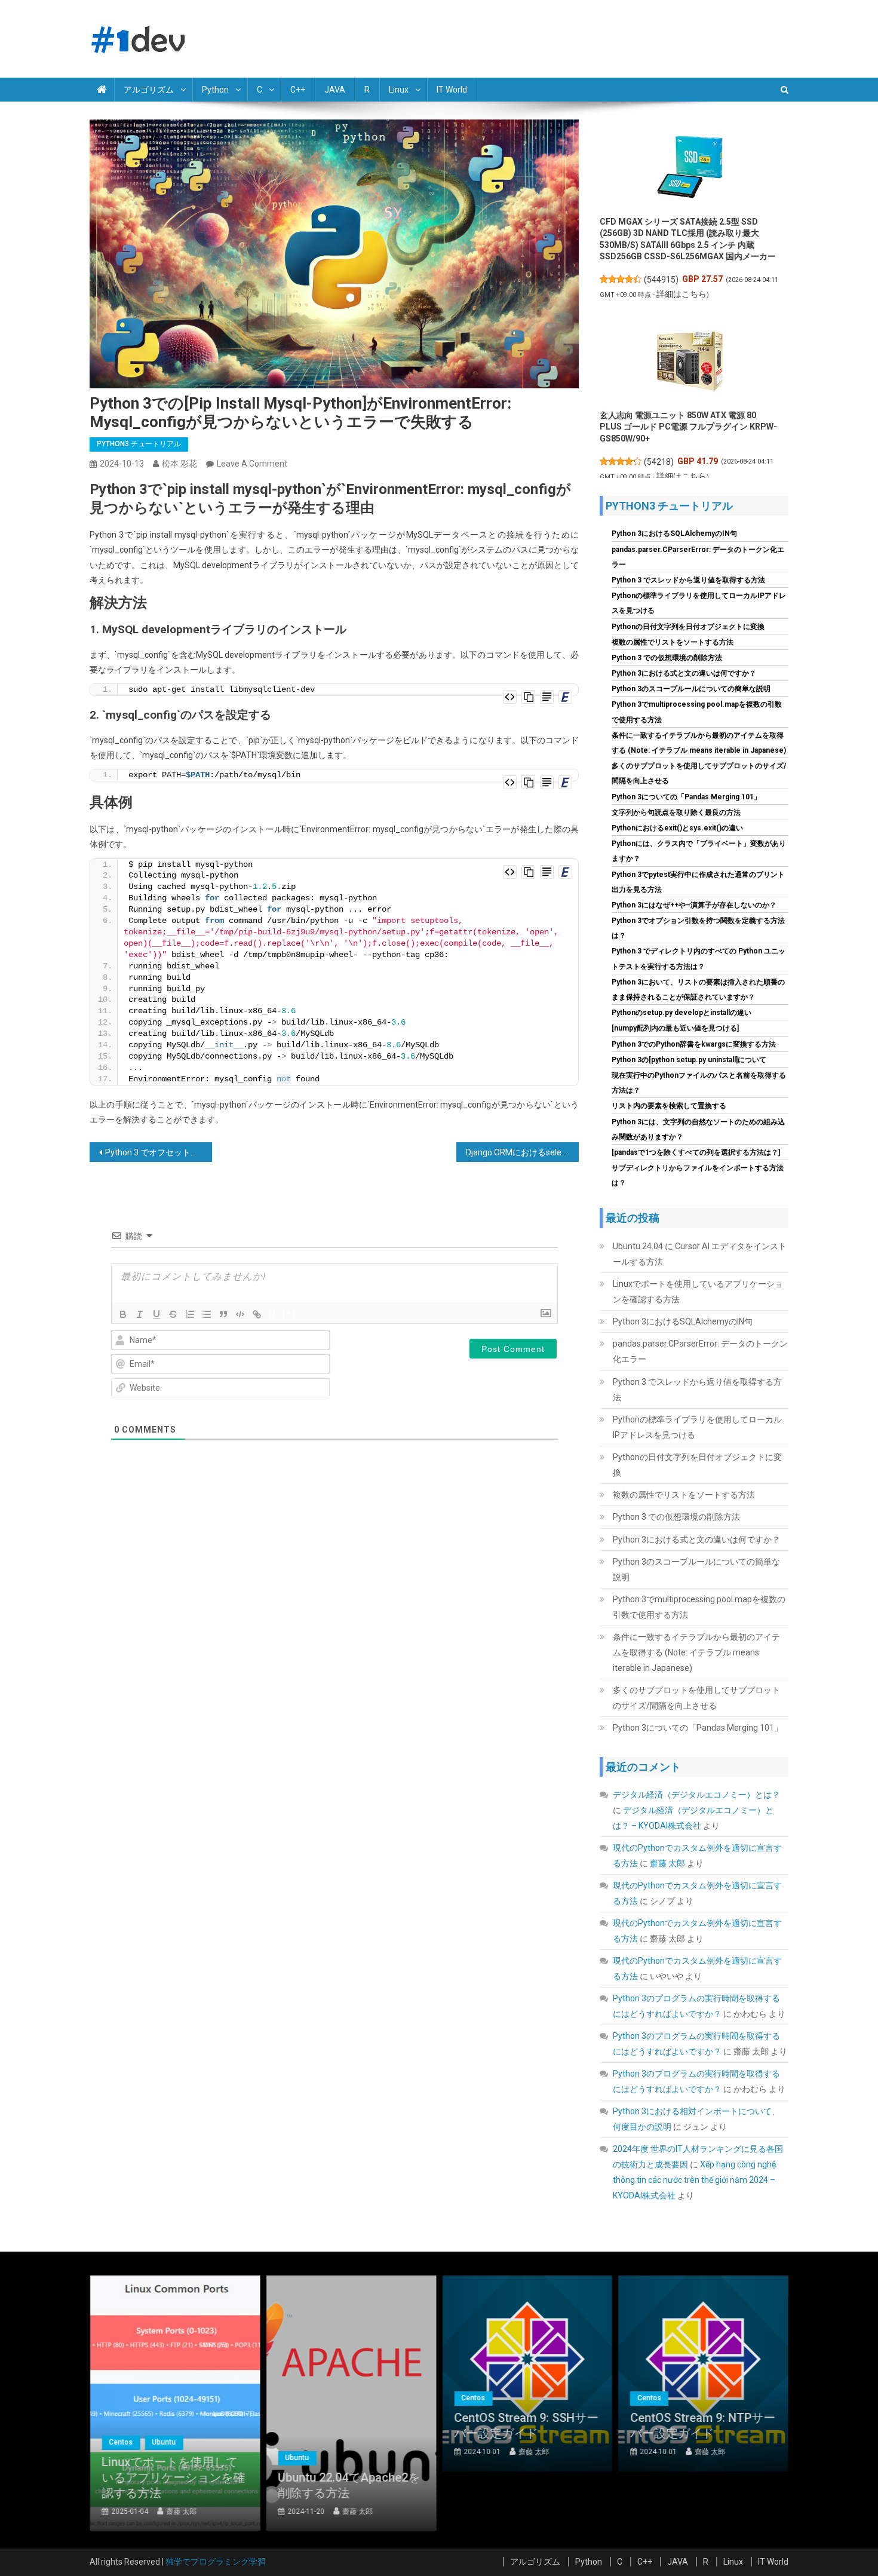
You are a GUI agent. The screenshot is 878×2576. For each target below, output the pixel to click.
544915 (661, 280)
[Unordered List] (207, 1314)
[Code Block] (240, 1314)
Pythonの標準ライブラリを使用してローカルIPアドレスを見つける (697, 1427)
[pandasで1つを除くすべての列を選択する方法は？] (696, 1152)
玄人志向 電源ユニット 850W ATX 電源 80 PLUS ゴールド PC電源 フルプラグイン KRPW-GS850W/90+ (688, 427)
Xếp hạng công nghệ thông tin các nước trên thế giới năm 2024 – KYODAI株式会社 (694, 2180)
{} (272, 1313)
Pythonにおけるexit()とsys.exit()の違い (677, 828)
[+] (289, 1313)
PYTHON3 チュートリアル (139, 444)
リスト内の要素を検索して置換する (669, 1106)
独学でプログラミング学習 (216, 2562)
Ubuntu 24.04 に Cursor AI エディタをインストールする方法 (700, 1254)
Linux (399, 90)
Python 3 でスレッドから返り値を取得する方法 (688, 580)
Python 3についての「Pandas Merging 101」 (686, 797)
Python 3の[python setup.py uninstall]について (689, 1060)
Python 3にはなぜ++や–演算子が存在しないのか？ (694, 905)
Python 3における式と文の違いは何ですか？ (684, 673)
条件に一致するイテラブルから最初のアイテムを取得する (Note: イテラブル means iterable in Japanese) (696, 1652)
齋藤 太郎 (667, 1863)
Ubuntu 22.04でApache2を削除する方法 (349, 2485)
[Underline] (156, 1314)
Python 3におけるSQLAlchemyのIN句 (674, 533)
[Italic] (140, 1314)
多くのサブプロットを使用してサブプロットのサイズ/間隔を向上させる (696, 1698)
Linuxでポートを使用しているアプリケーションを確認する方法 (698, 1292)
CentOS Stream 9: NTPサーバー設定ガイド (703, 2425)
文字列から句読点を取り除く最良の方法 (676, 812)
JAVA (335, 90)
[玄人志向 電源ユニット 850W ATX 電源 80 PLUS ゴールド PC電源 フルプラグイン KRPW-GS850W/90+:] (690, 361)
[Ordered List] (190, 1314)
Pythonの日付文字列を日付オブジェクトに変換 (688, 627)
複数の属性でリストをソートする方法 (673, 642)
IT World (452, 90)
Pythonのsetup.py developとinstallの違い (681, 1013)
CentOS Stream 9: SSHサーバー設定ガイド (526, 2425)
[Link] (257, 1314)
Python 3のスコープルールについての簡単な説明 (691, 689)
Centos (121, 2442)
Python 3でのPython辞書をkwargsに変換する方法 (694, 1044)
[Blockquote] (223, 1314)
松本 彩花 (179, 464)
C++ (298, 90)
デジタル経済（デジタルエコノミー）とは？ (696, 1795)
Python (215, 90)
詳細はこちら (681, 294)
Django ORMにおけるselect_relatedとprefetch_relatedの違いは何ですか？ (522, 1152)
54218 (659, 462)
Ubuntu (164, 2442)
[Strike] (173, 1314)
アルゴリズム (149, 90)
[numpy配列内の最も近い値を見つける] (675, 1028)
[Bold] (123, 1314)
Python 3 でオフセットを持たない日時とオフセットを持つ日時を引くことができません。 (159, 1152)
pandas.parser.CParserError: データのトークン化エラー (700, 1351)
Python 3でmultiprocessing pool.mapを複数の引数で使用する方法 (699, 1607)
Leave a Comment (252, 464)
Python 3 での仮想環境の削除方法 (667, 658)
